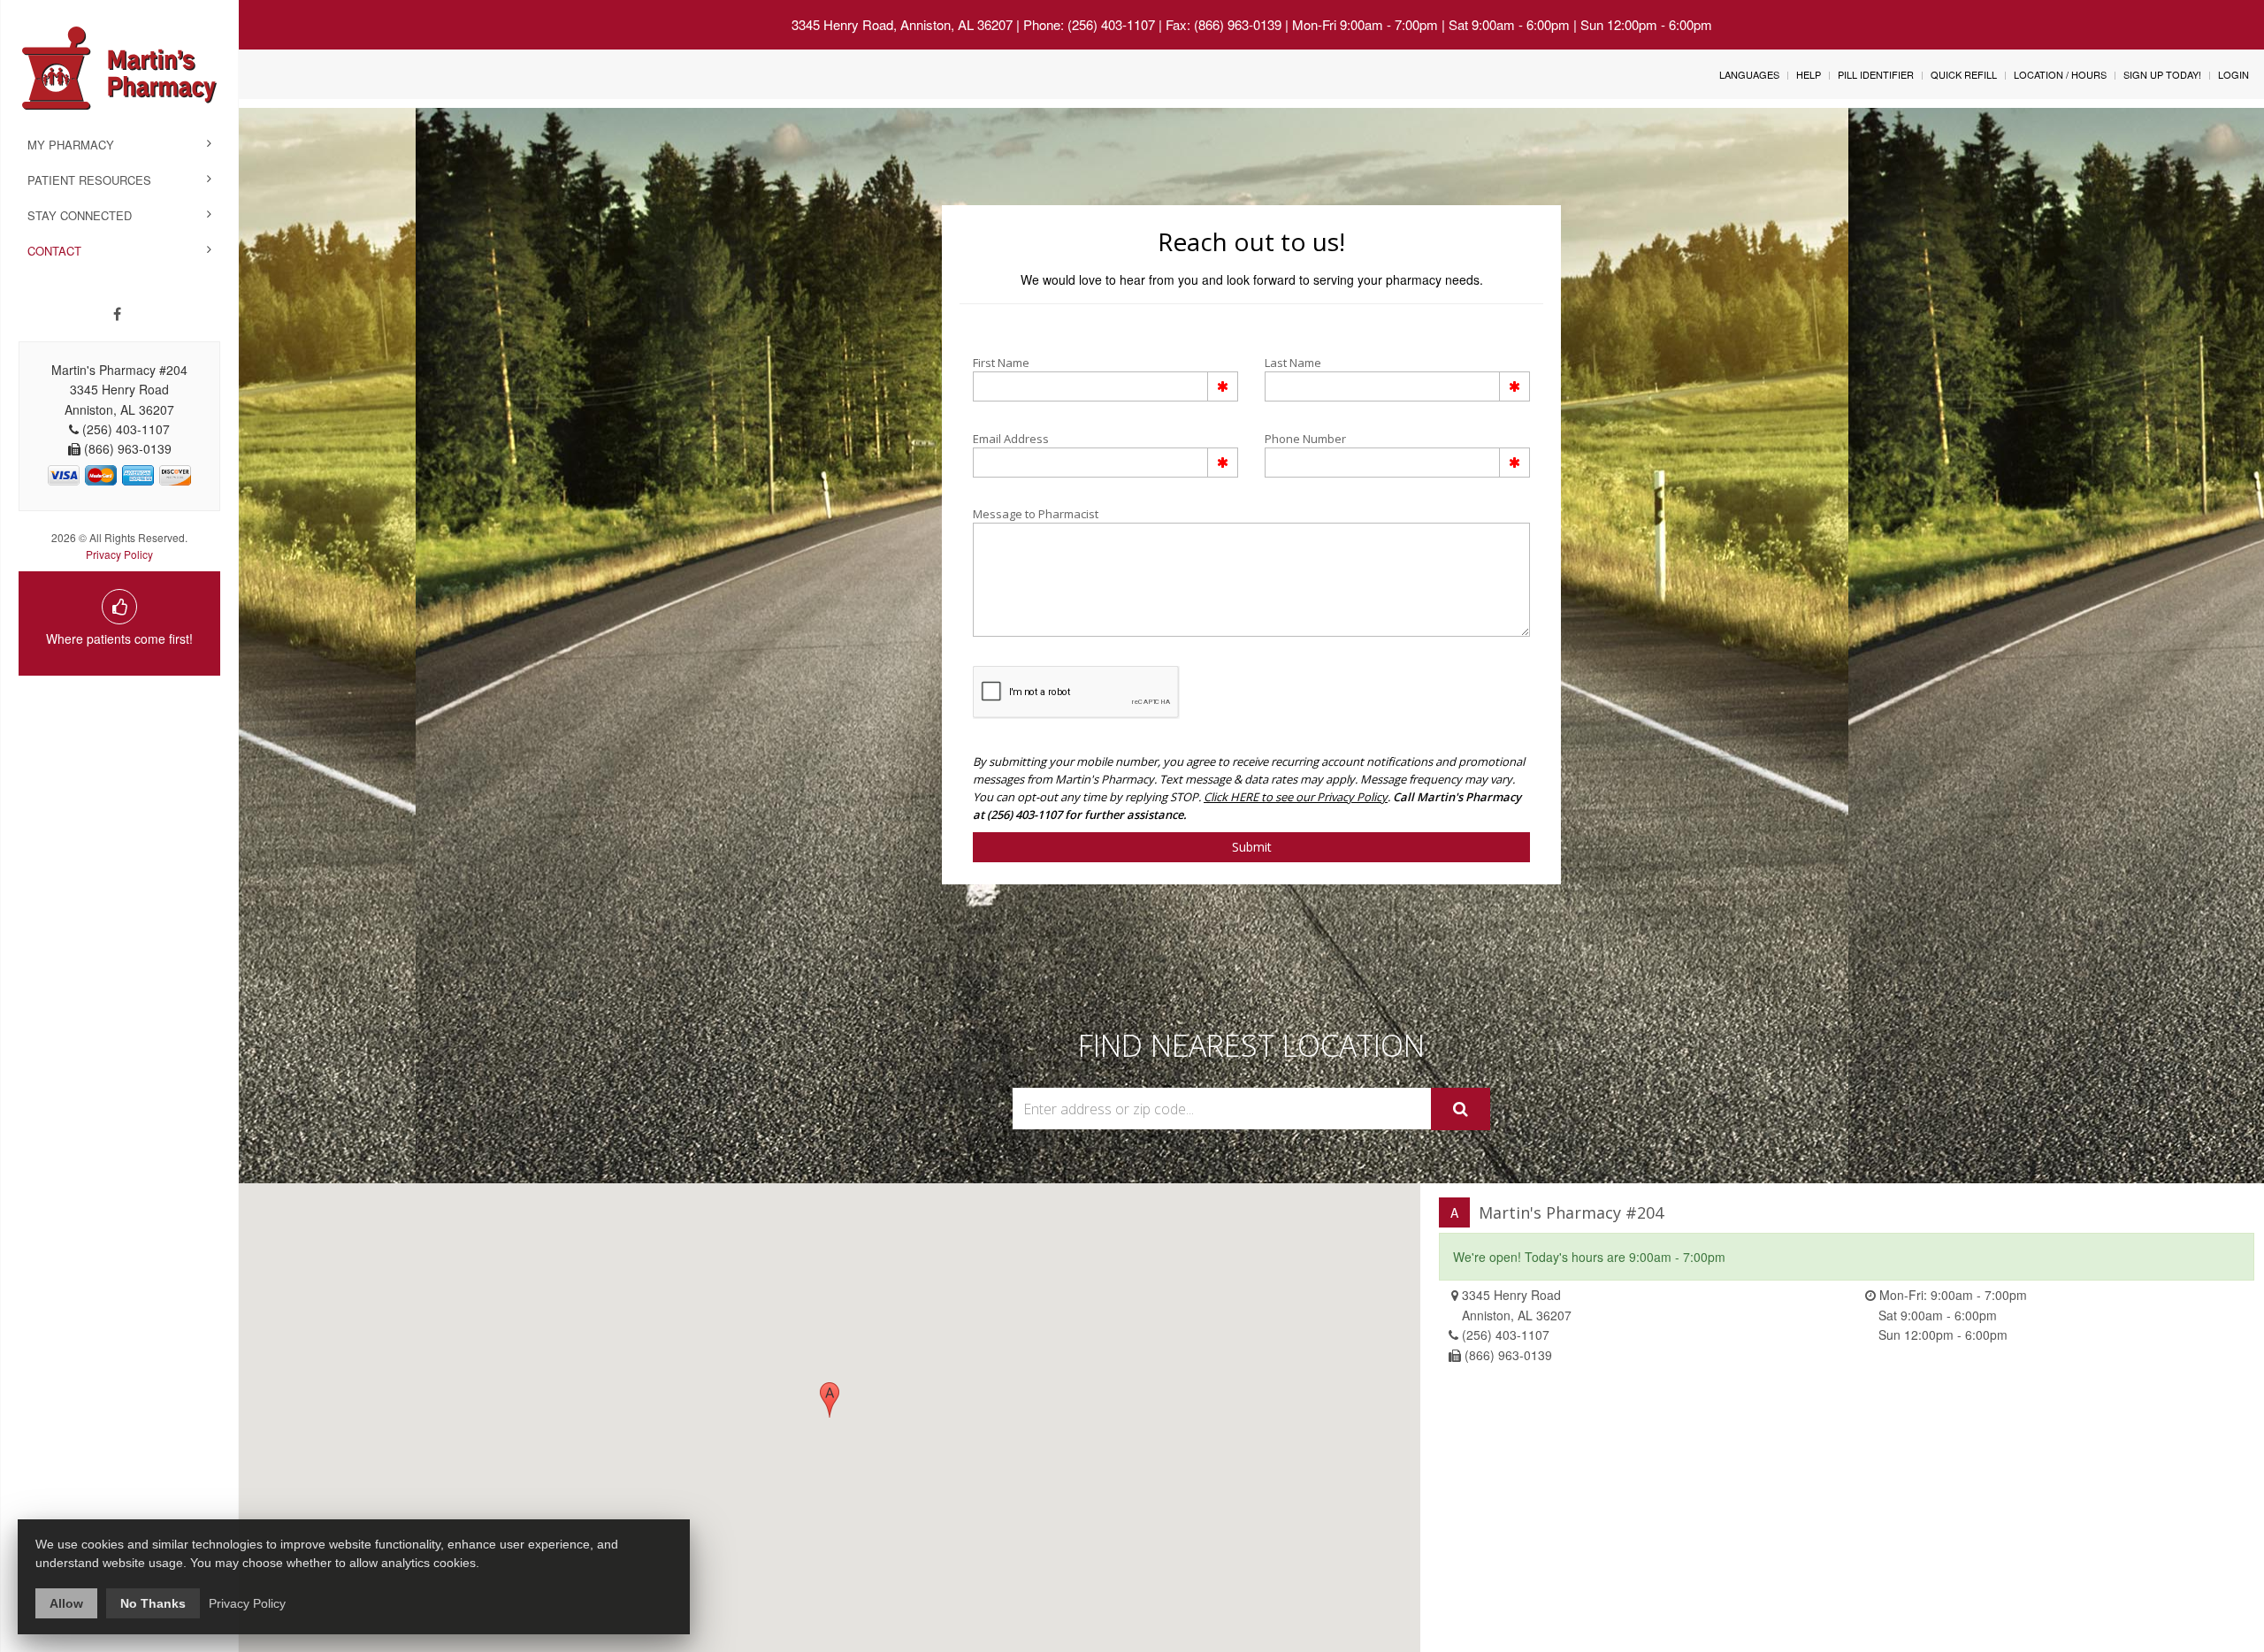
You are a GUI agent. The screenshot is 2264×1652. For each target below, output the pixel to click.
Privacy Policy (119, 554)
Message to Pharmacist (1036, 514)
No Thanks (153, 1603)
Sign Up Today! (2162, 74)
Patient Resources (89, 180)
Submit (1252, 847)
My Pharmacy (71, 145)
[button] (830, 1400)
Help (1809, 74)
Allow (66, 1603)
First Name (1001, 363)
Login (2233, 74)
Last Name (1293, 363)
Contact (54, 251)
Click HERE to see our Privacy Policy (1296, 797)
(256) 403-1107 (1506, 1335)
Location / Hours (2060, 74)
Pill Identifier (1876, 74)
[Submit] (1461, 1109)
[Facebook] (117, 314)
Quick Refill (1964, 74)
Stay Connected (80, 215)
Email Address (1011, 439)
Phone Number (1305, 439)
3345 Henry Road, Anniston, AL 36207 (902, 24)
